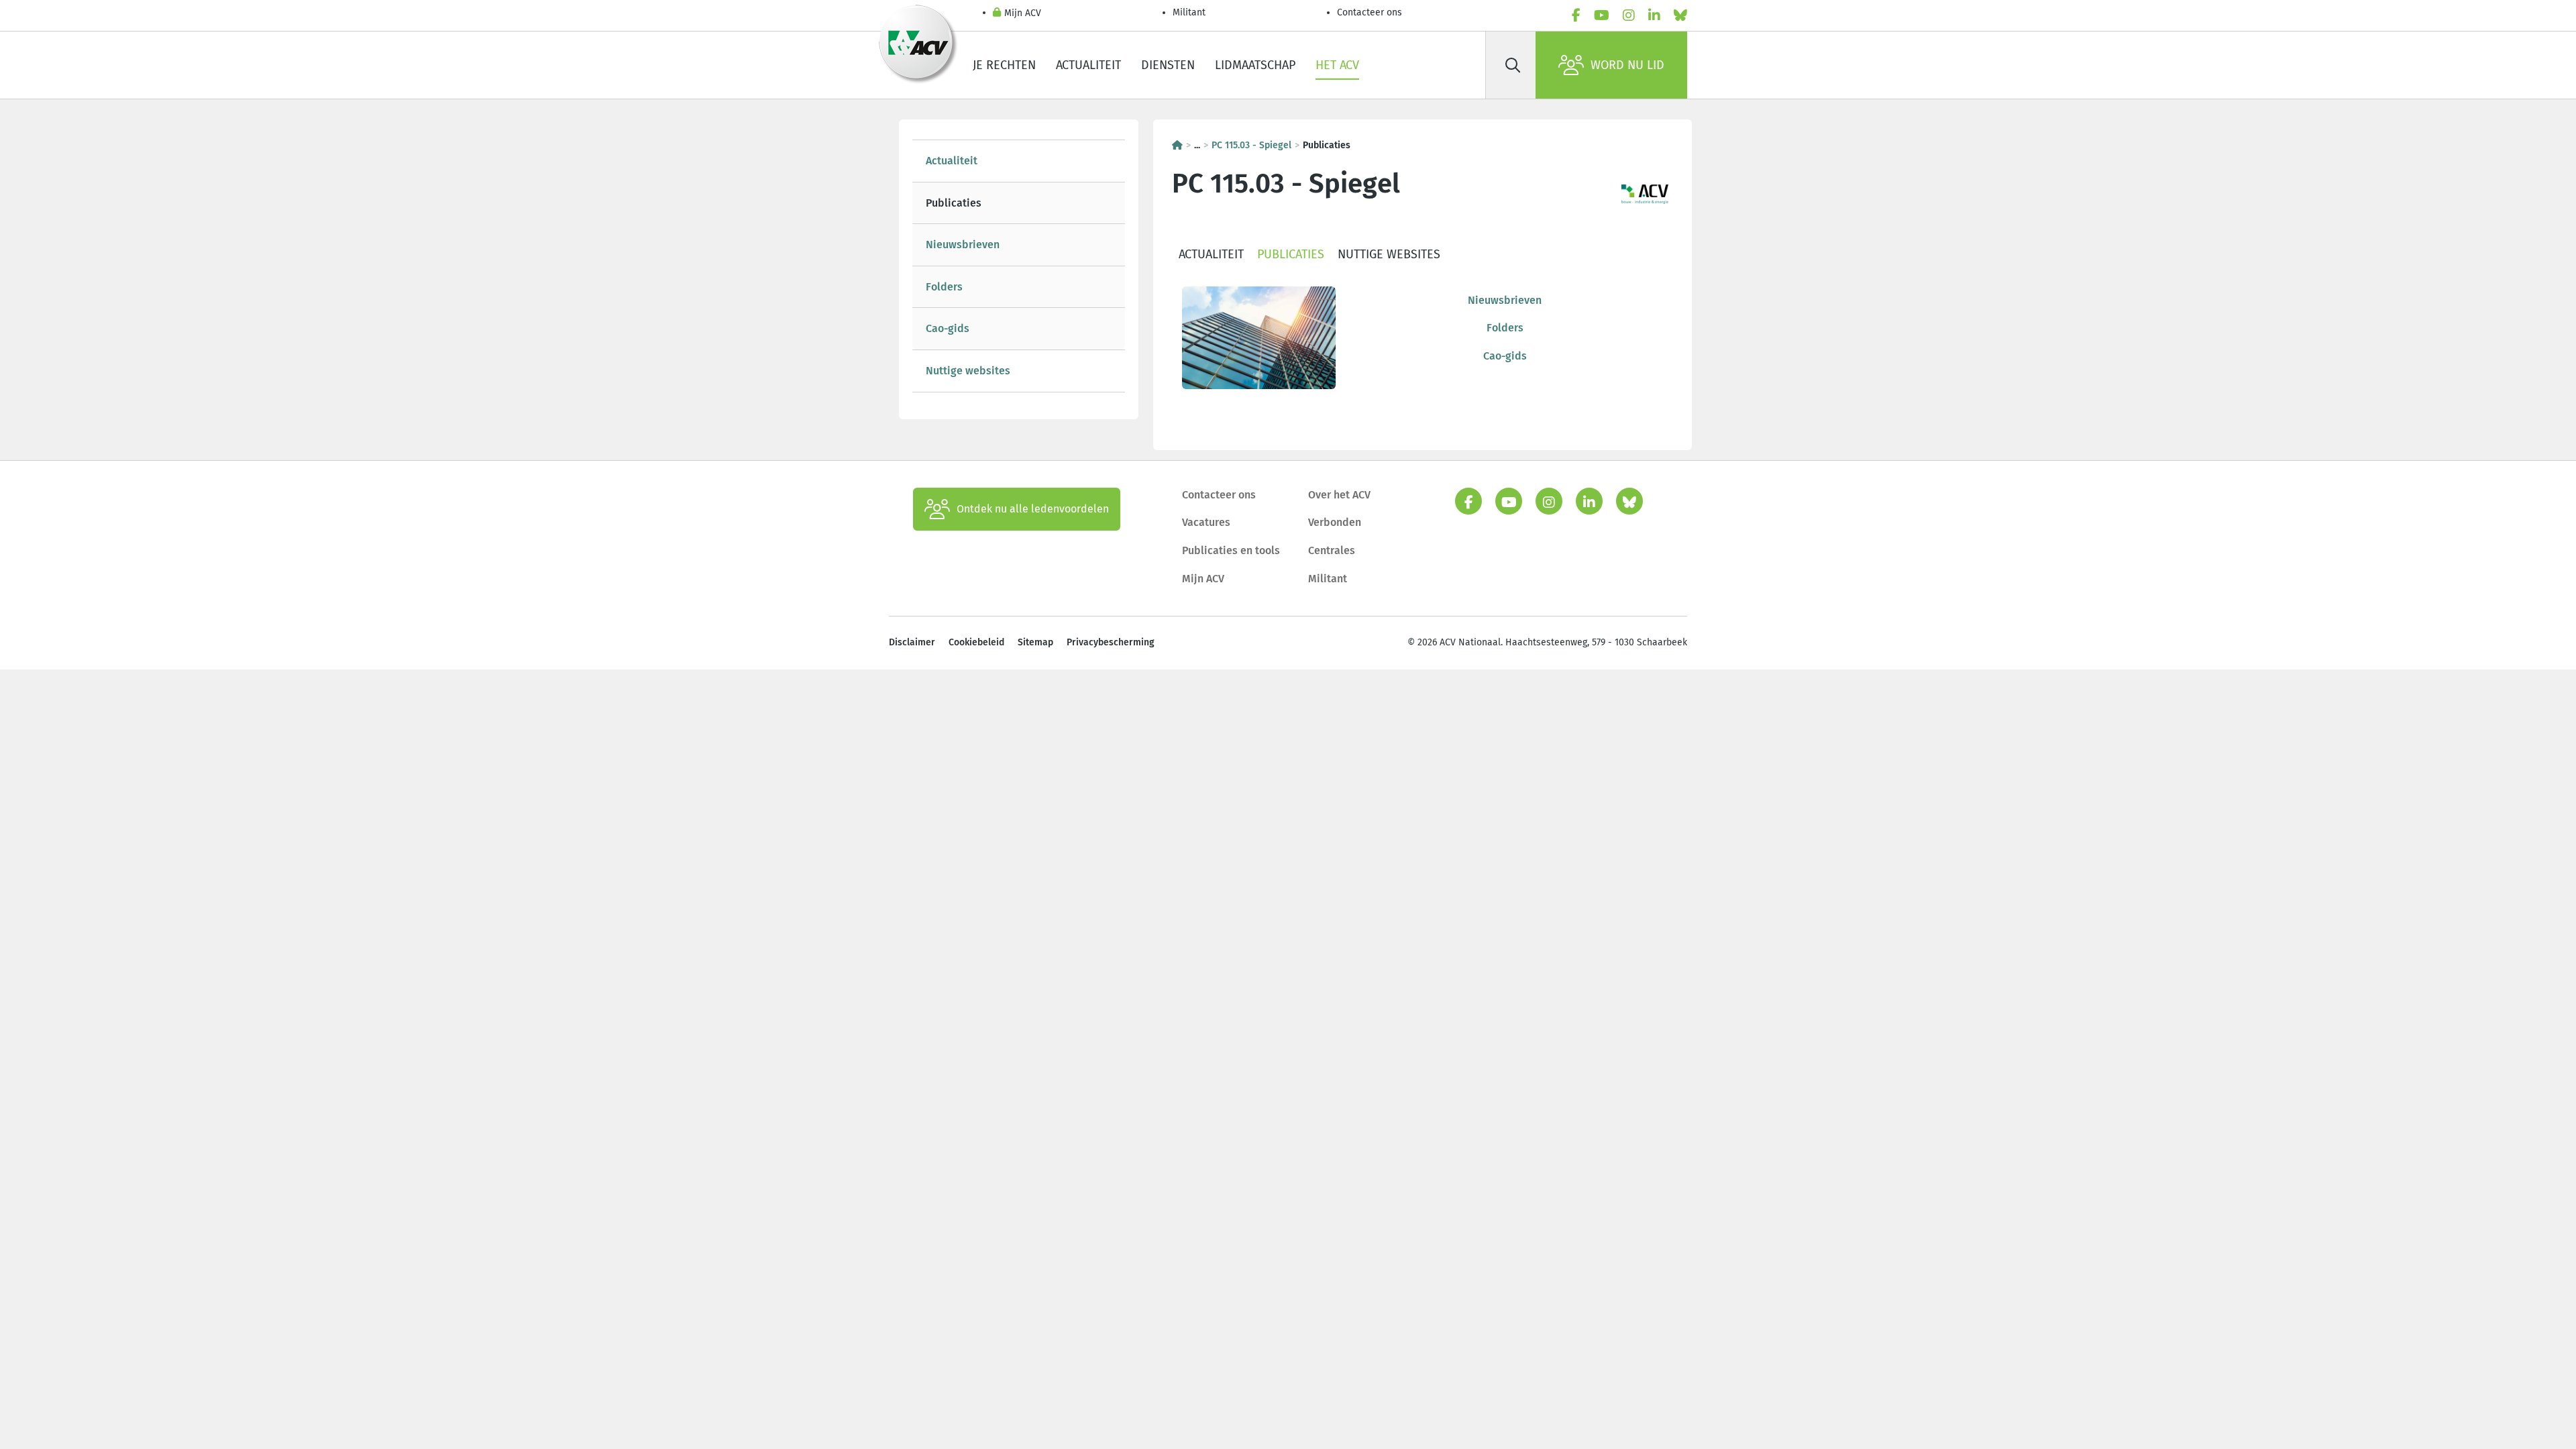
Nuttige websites (968, 371)
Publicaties (954, 203)
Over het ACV (1339, 495)
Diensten (1168, 65)
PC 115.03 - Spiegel (1251, 145)
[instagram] (1629, 15)
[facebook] (1576, 15)
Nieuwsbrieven (963, 245)
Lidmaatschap (1255, 65)
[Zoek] (1513, 65)
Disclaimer (912, 642)
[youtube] (1602, 15)
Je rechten (1004, 65)
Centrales (1332, 550)
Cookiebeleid (976, 642)
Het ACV (1337, 65)
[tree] (1019, 266)
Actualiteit (1088, 65)
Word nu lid (1627, 65)
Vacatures (1206, 522)
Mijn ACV (1023, 13)
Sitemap (1035, 642)
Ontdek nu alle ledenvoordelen (1033, 509)
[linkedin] (1654, 15)
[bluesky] (1680, 15)
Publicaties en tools (1231, 550)
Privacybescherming (1111, 642)
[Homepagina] (1177, 145)
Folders (944, 287)
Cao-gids (948, 328)
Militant (1189, 12)
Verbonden (1335, 522)
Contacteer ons (1370, 12)
